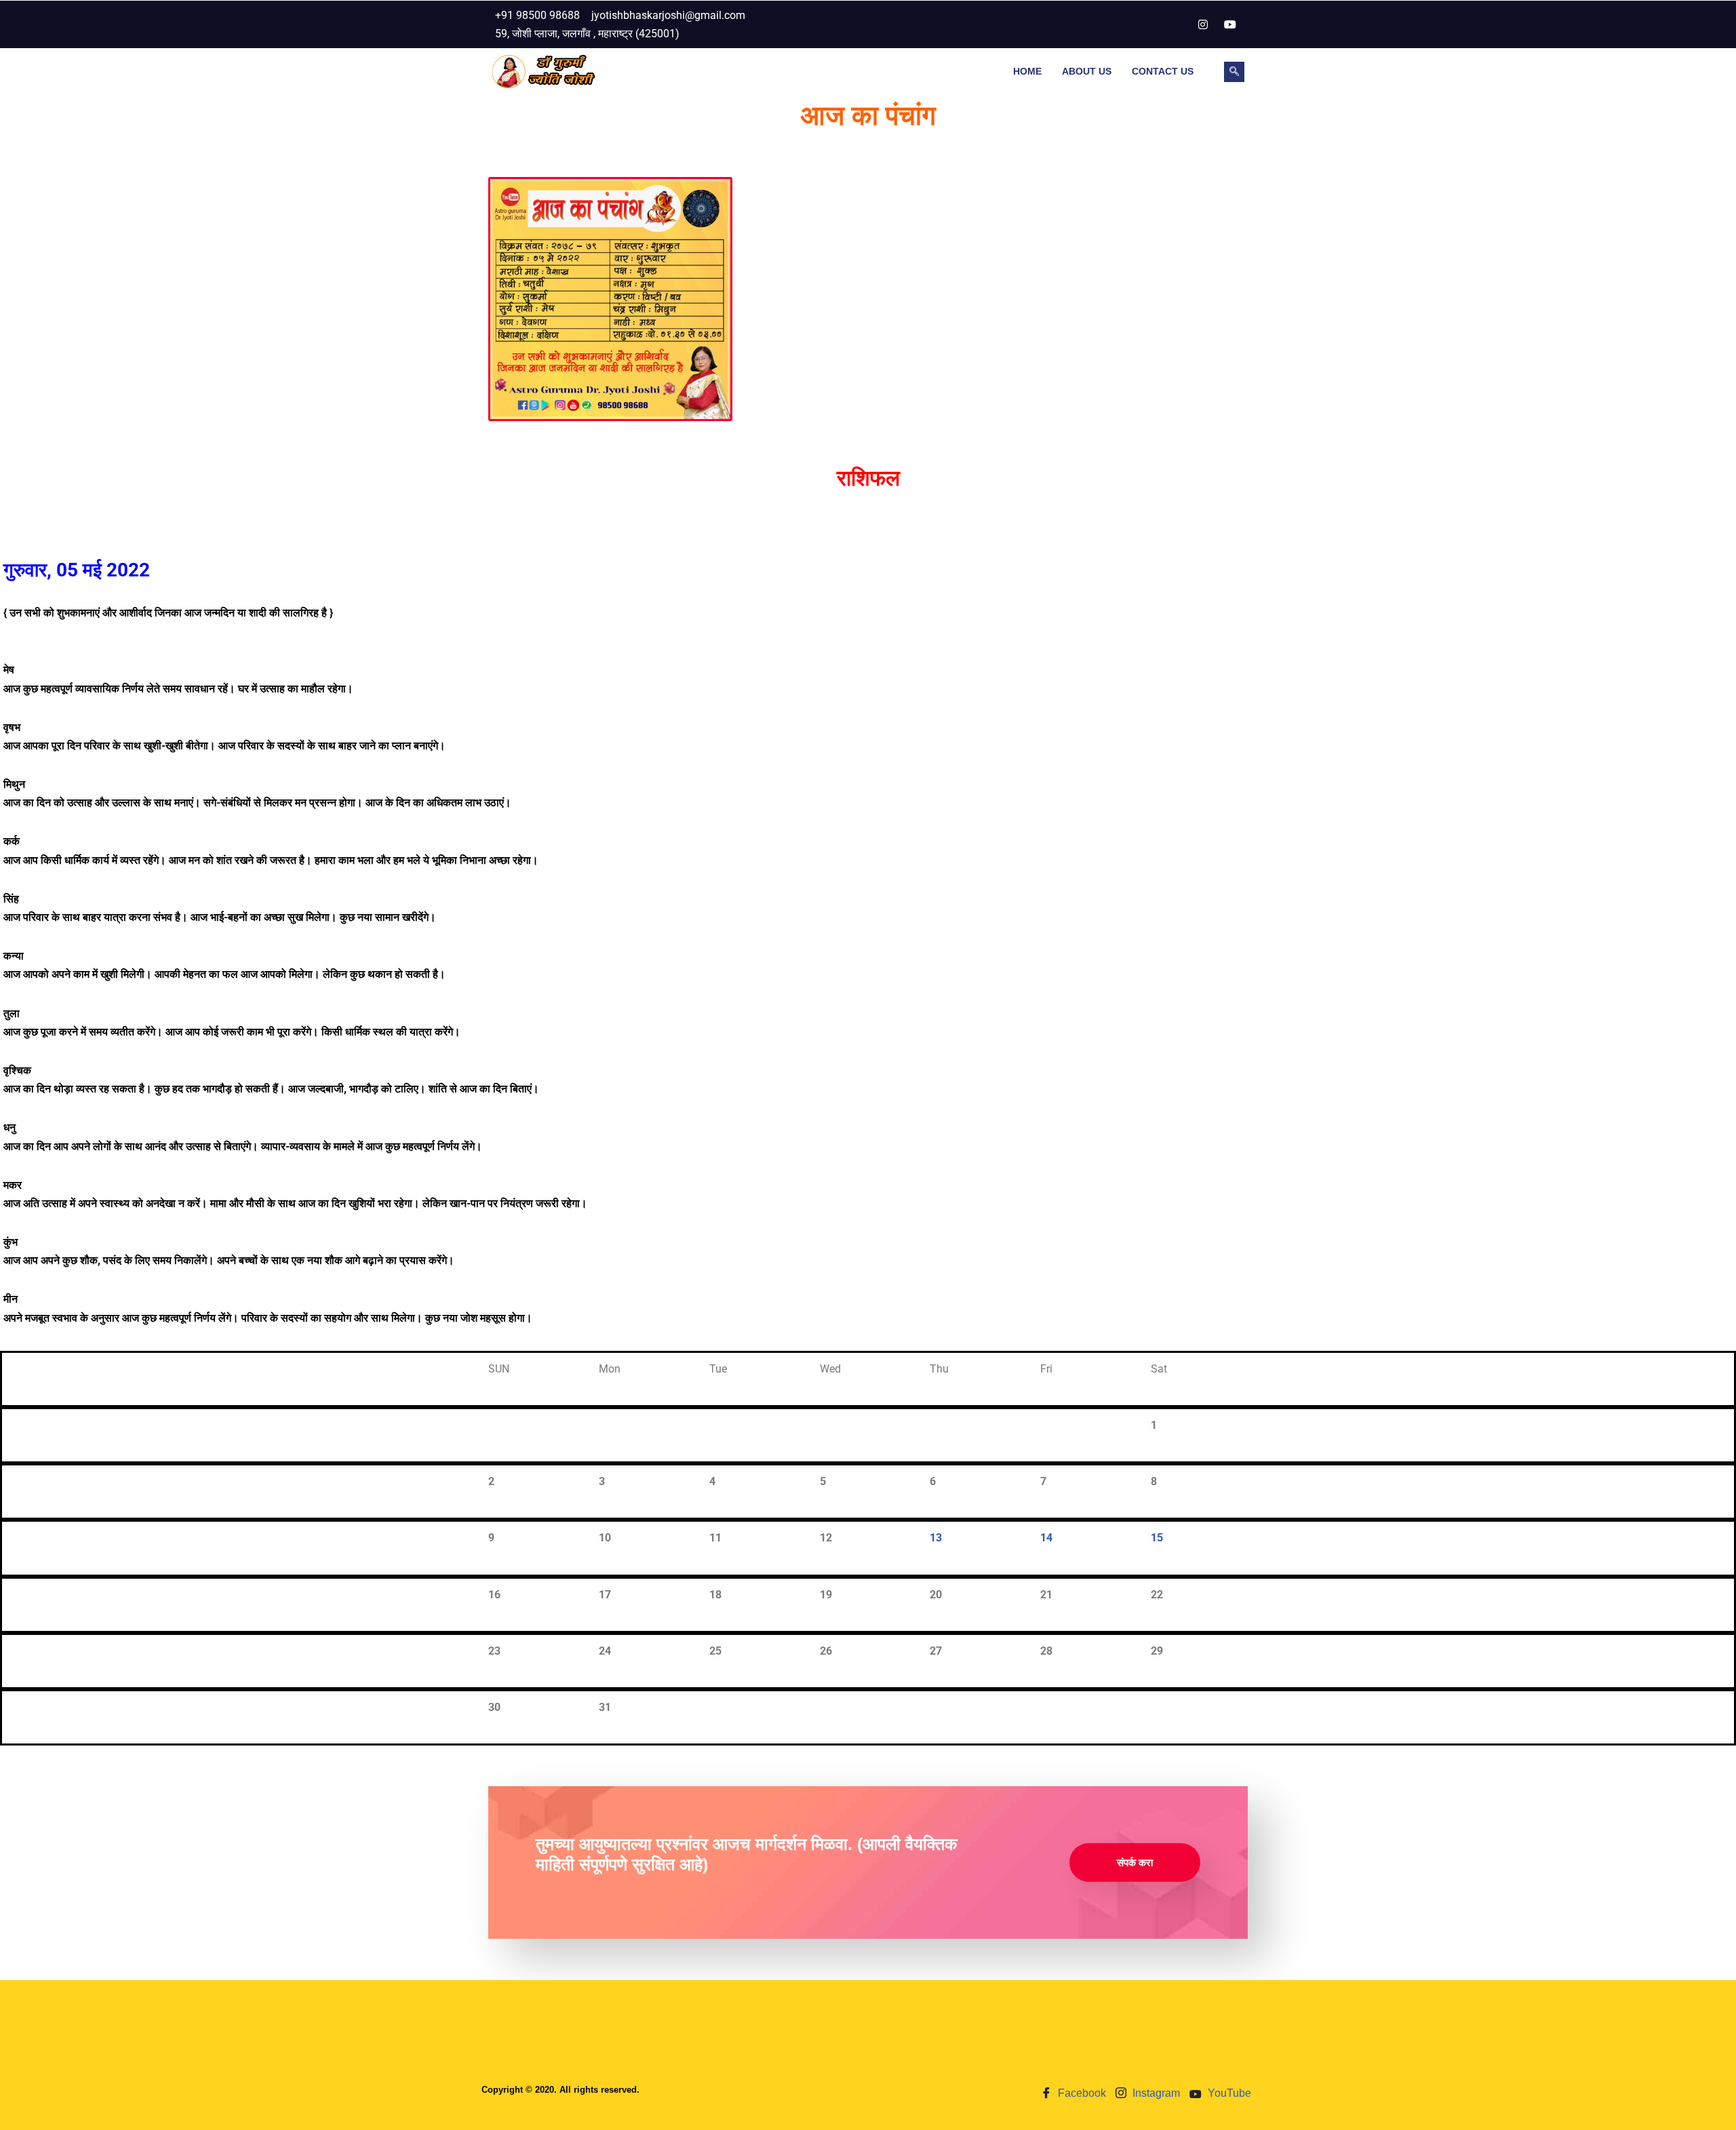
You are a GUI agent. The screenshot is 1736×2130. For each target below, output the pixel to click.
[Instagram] (1203, 24)
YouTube (1228, 2093)
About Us (1087, 71)
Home (1027, 71)
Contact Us (1163, 71)
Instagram (1155, 2093)
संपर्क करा (1135, 1862)
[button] (1234, 72)
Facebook (1081, 2093)
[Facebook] (1176, 24)
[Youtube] (1230, 24)
